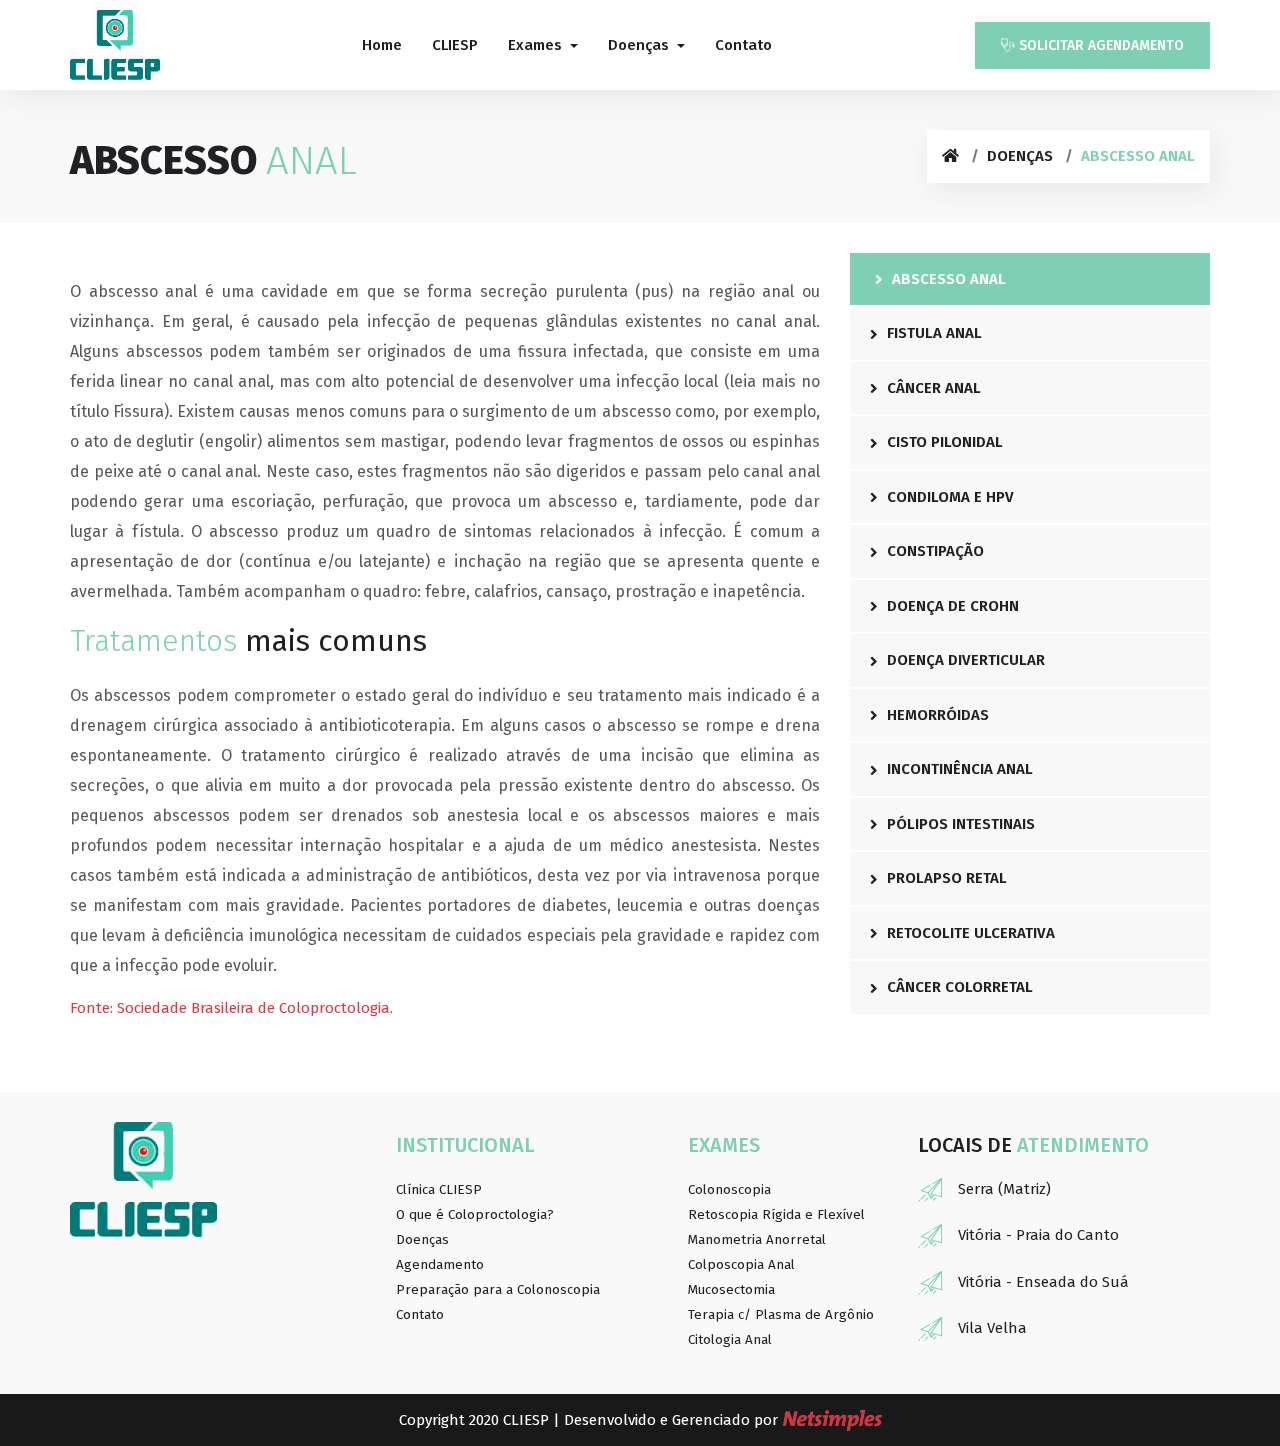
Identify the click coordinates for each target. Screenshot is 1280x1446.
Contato (743, 45)
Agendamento (440, 1265)
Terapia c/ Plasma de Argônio (781, 1315)
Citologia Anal (730, 1340)
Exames (537, 45)
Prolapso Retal (945, 878)
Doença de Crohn (951, 606)
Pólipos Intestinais (959, 824)
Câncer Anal (932, 388)
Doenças (640, 45)
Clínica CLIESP (439, 1190)
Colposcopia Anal (741, 1265)
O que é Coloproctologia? (475, 1215)
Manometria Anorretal (757, 1240)
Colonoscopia (729, 1190)
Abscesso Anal (947, 279)
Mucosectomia (731, 1290)
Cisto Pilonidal (943, 442)
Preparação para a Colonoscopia (498, 1290)
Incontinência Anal (958, 769)
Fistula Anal (932, 333)
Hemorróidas (936, 715)
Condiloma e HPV (948, 497)
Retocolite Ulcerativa (969, 933)
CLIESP (455, 45)
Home (382, 45)
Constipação (933, 551)
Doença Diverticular (964, 660)
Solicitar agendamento (1099, 45)
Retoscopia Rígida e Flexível (776, 1215)
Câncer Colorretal (958, 987)
